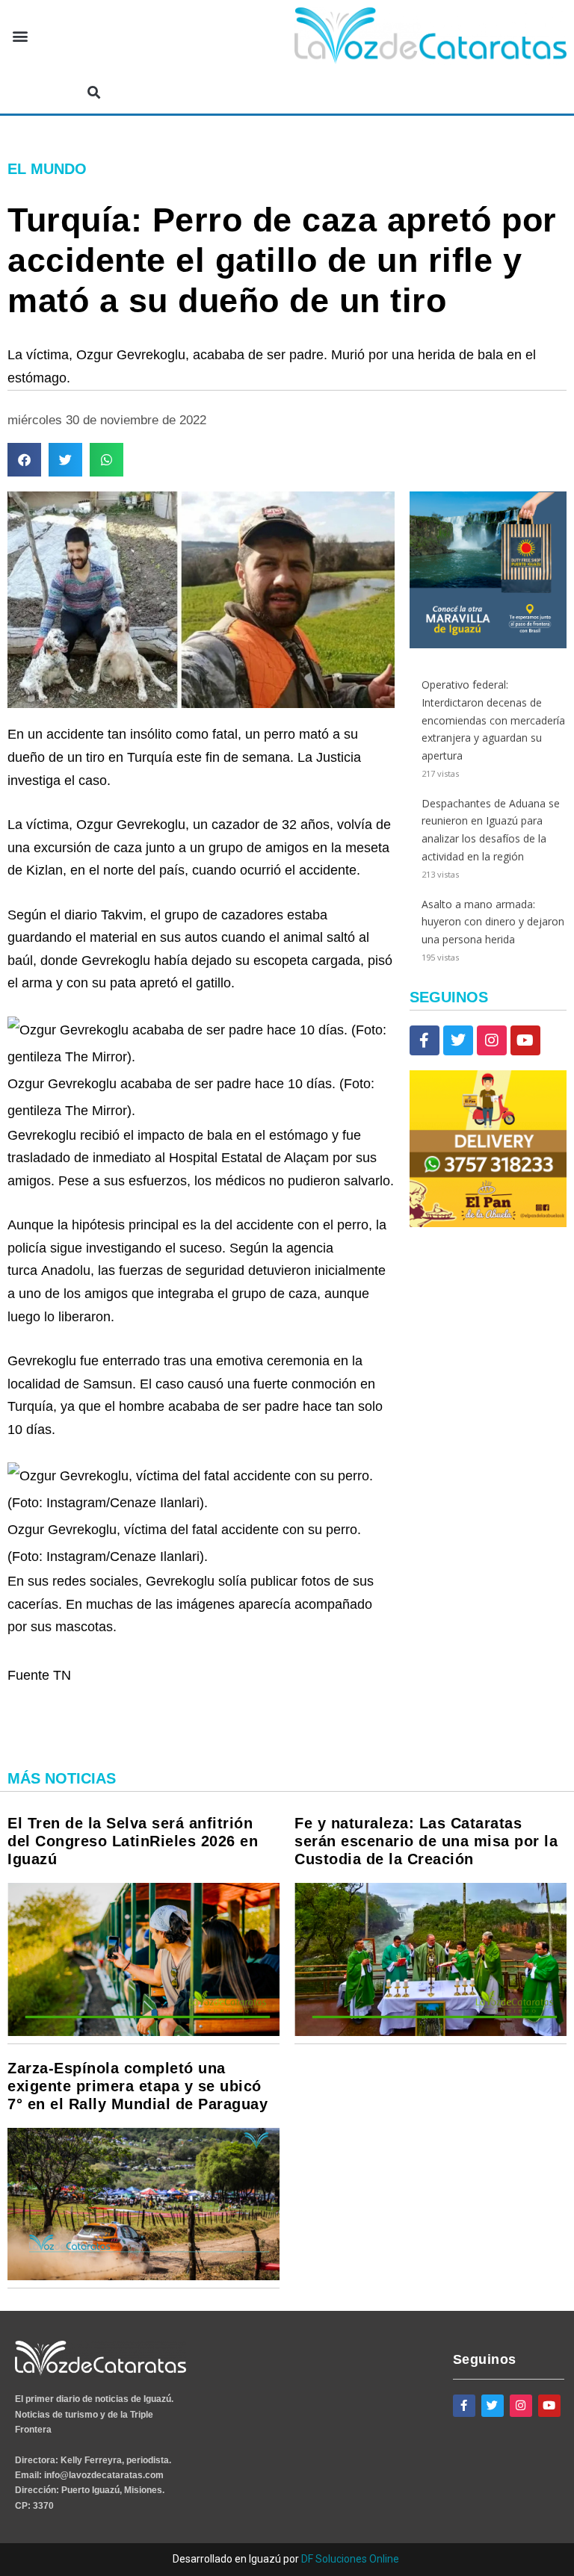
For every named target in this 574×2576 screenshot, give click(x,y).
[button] (20, 36)
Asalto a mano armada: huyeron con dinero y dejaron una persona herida (493, 922)
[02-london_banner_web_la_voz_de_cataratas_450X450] (488, 644)
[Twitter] (458, 1040)
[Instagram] (492, 1040)
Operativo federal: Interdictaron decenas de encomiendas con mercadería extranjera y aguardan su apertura (493, 720)
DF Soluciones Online (350, 2559)
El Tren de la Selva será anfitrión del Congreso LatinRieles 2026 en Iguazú (133, 1841)
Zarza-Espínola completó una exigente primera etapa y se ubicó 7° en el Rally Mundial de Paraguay (138, 2086)
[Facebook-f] (425, 1040)
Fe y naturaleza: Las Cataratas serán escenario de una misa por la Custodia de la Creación (426, 1841)
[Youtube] (525, 1040)
